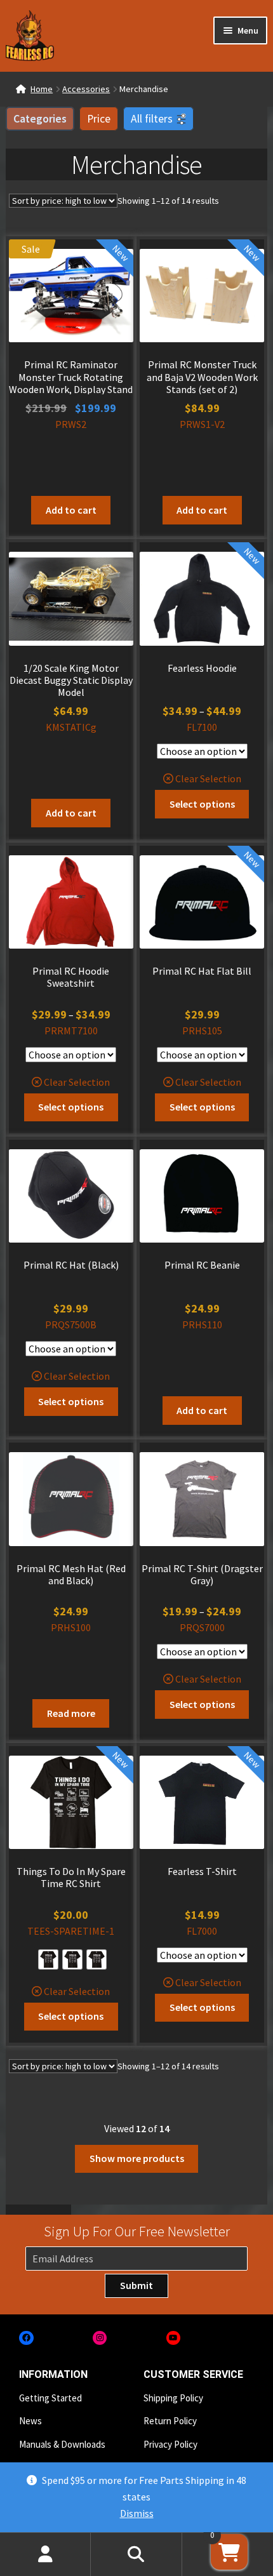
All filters (152, 119)
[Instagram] (100, 2338)
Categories (40, 119)
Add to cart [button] (71, 510)
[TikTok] (247, 2338)
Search (136, 2554)
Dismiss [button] (137, 2513)
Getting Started (50, 2398)
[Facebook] (26, 2338)
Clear (187, 778)
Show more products (137, 2158)
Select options (202, 804)
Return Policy (170, 2421)
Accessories (86, 89)
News (30, 2421)
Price (99, 119)
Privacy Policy (170, 2444)
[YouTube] (174, 2338)
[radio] (48, 1959)
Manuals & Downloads (62, 2444)
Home (42, 89)
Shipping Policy (173, 2398)
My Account (45, 2554)
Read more (71, 1713)
